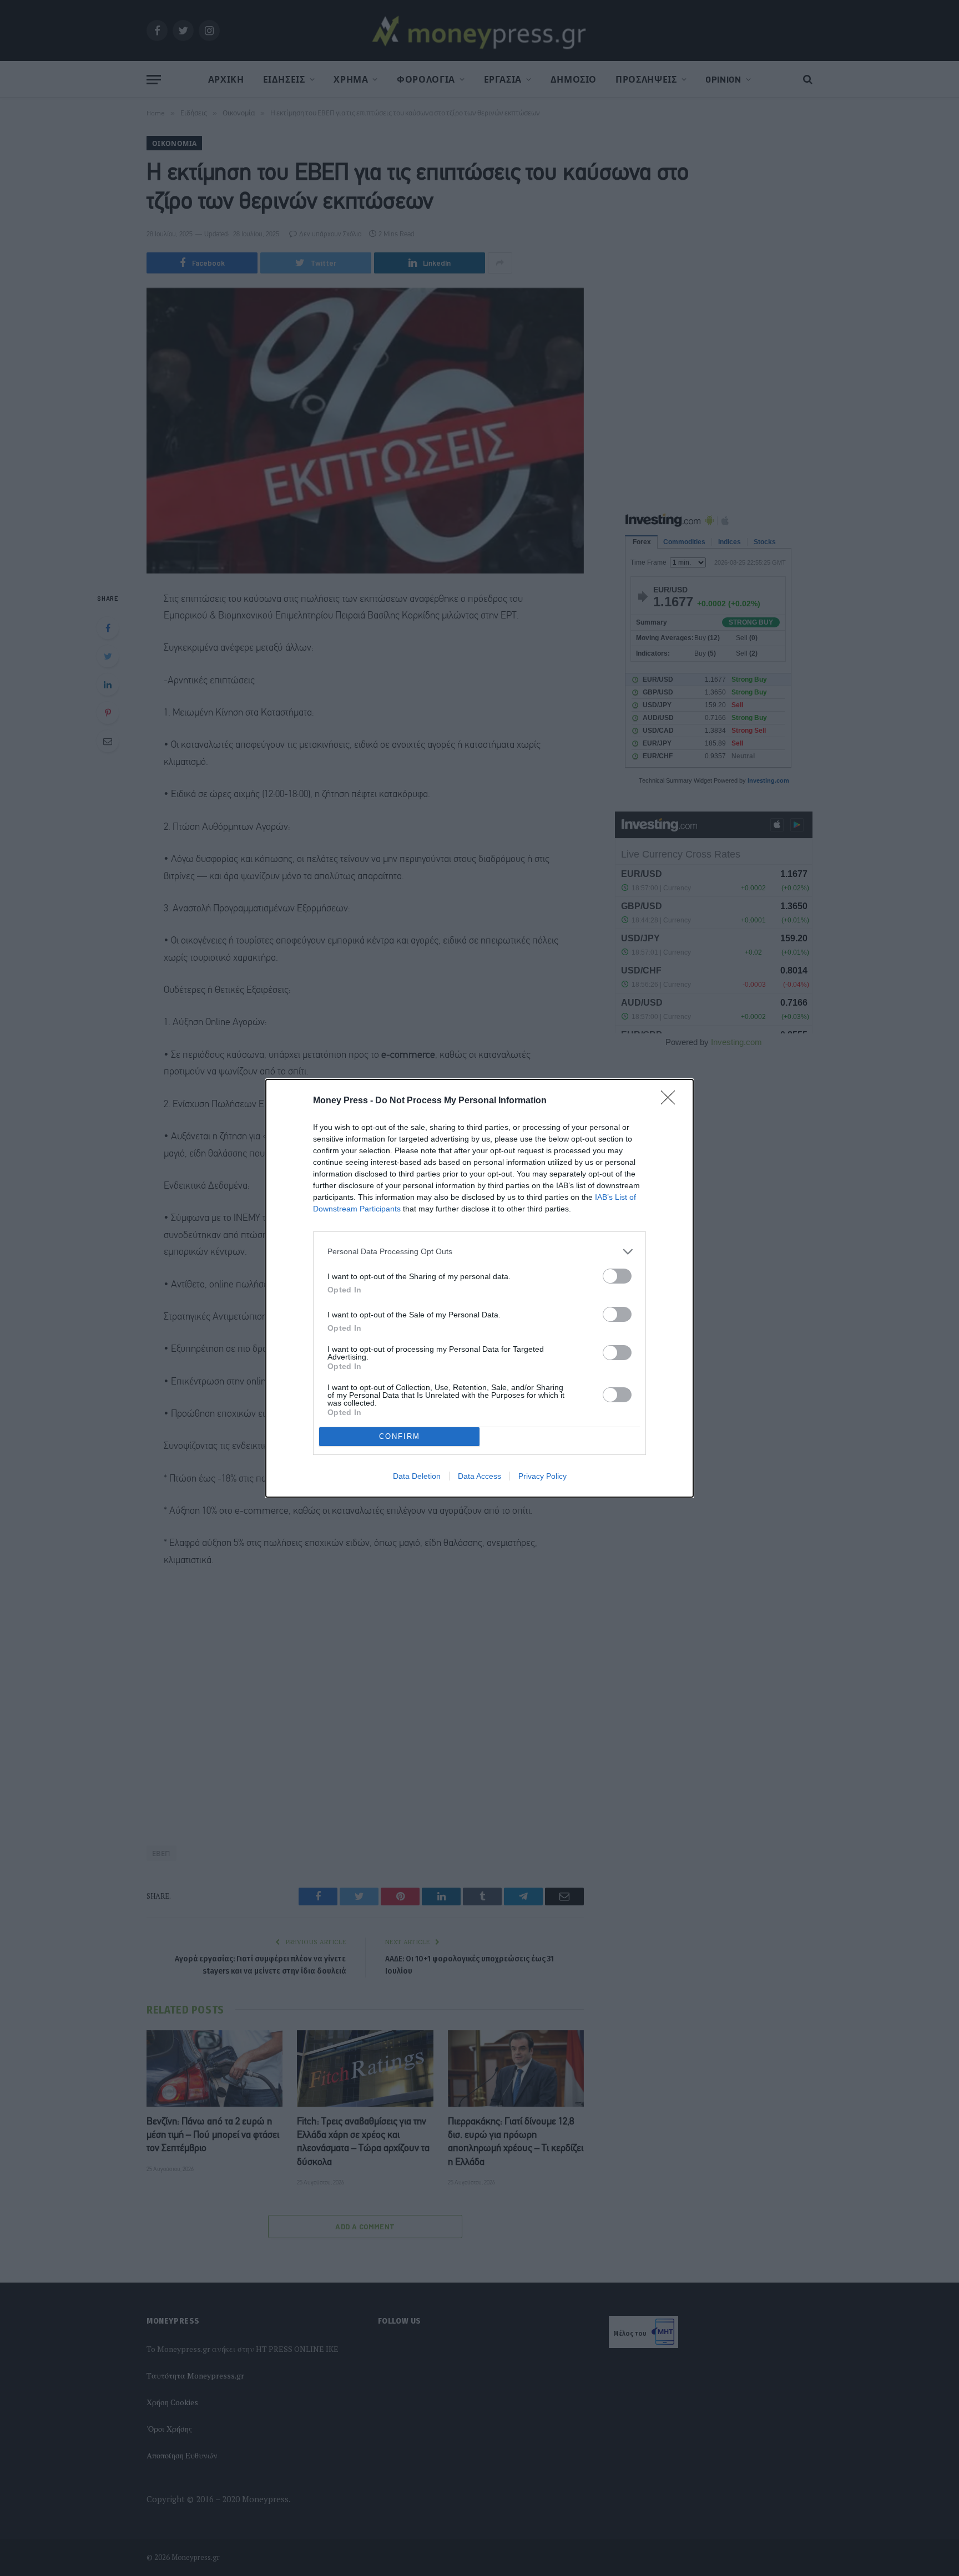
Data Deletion (417, 1476)
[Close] (672, 1101)
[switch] (617, 1276)
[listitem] (479, 1252)
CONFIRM (400, 1436)
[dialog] (479, 1288)
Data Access (479, 1476)
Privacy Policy (542, 1476)
